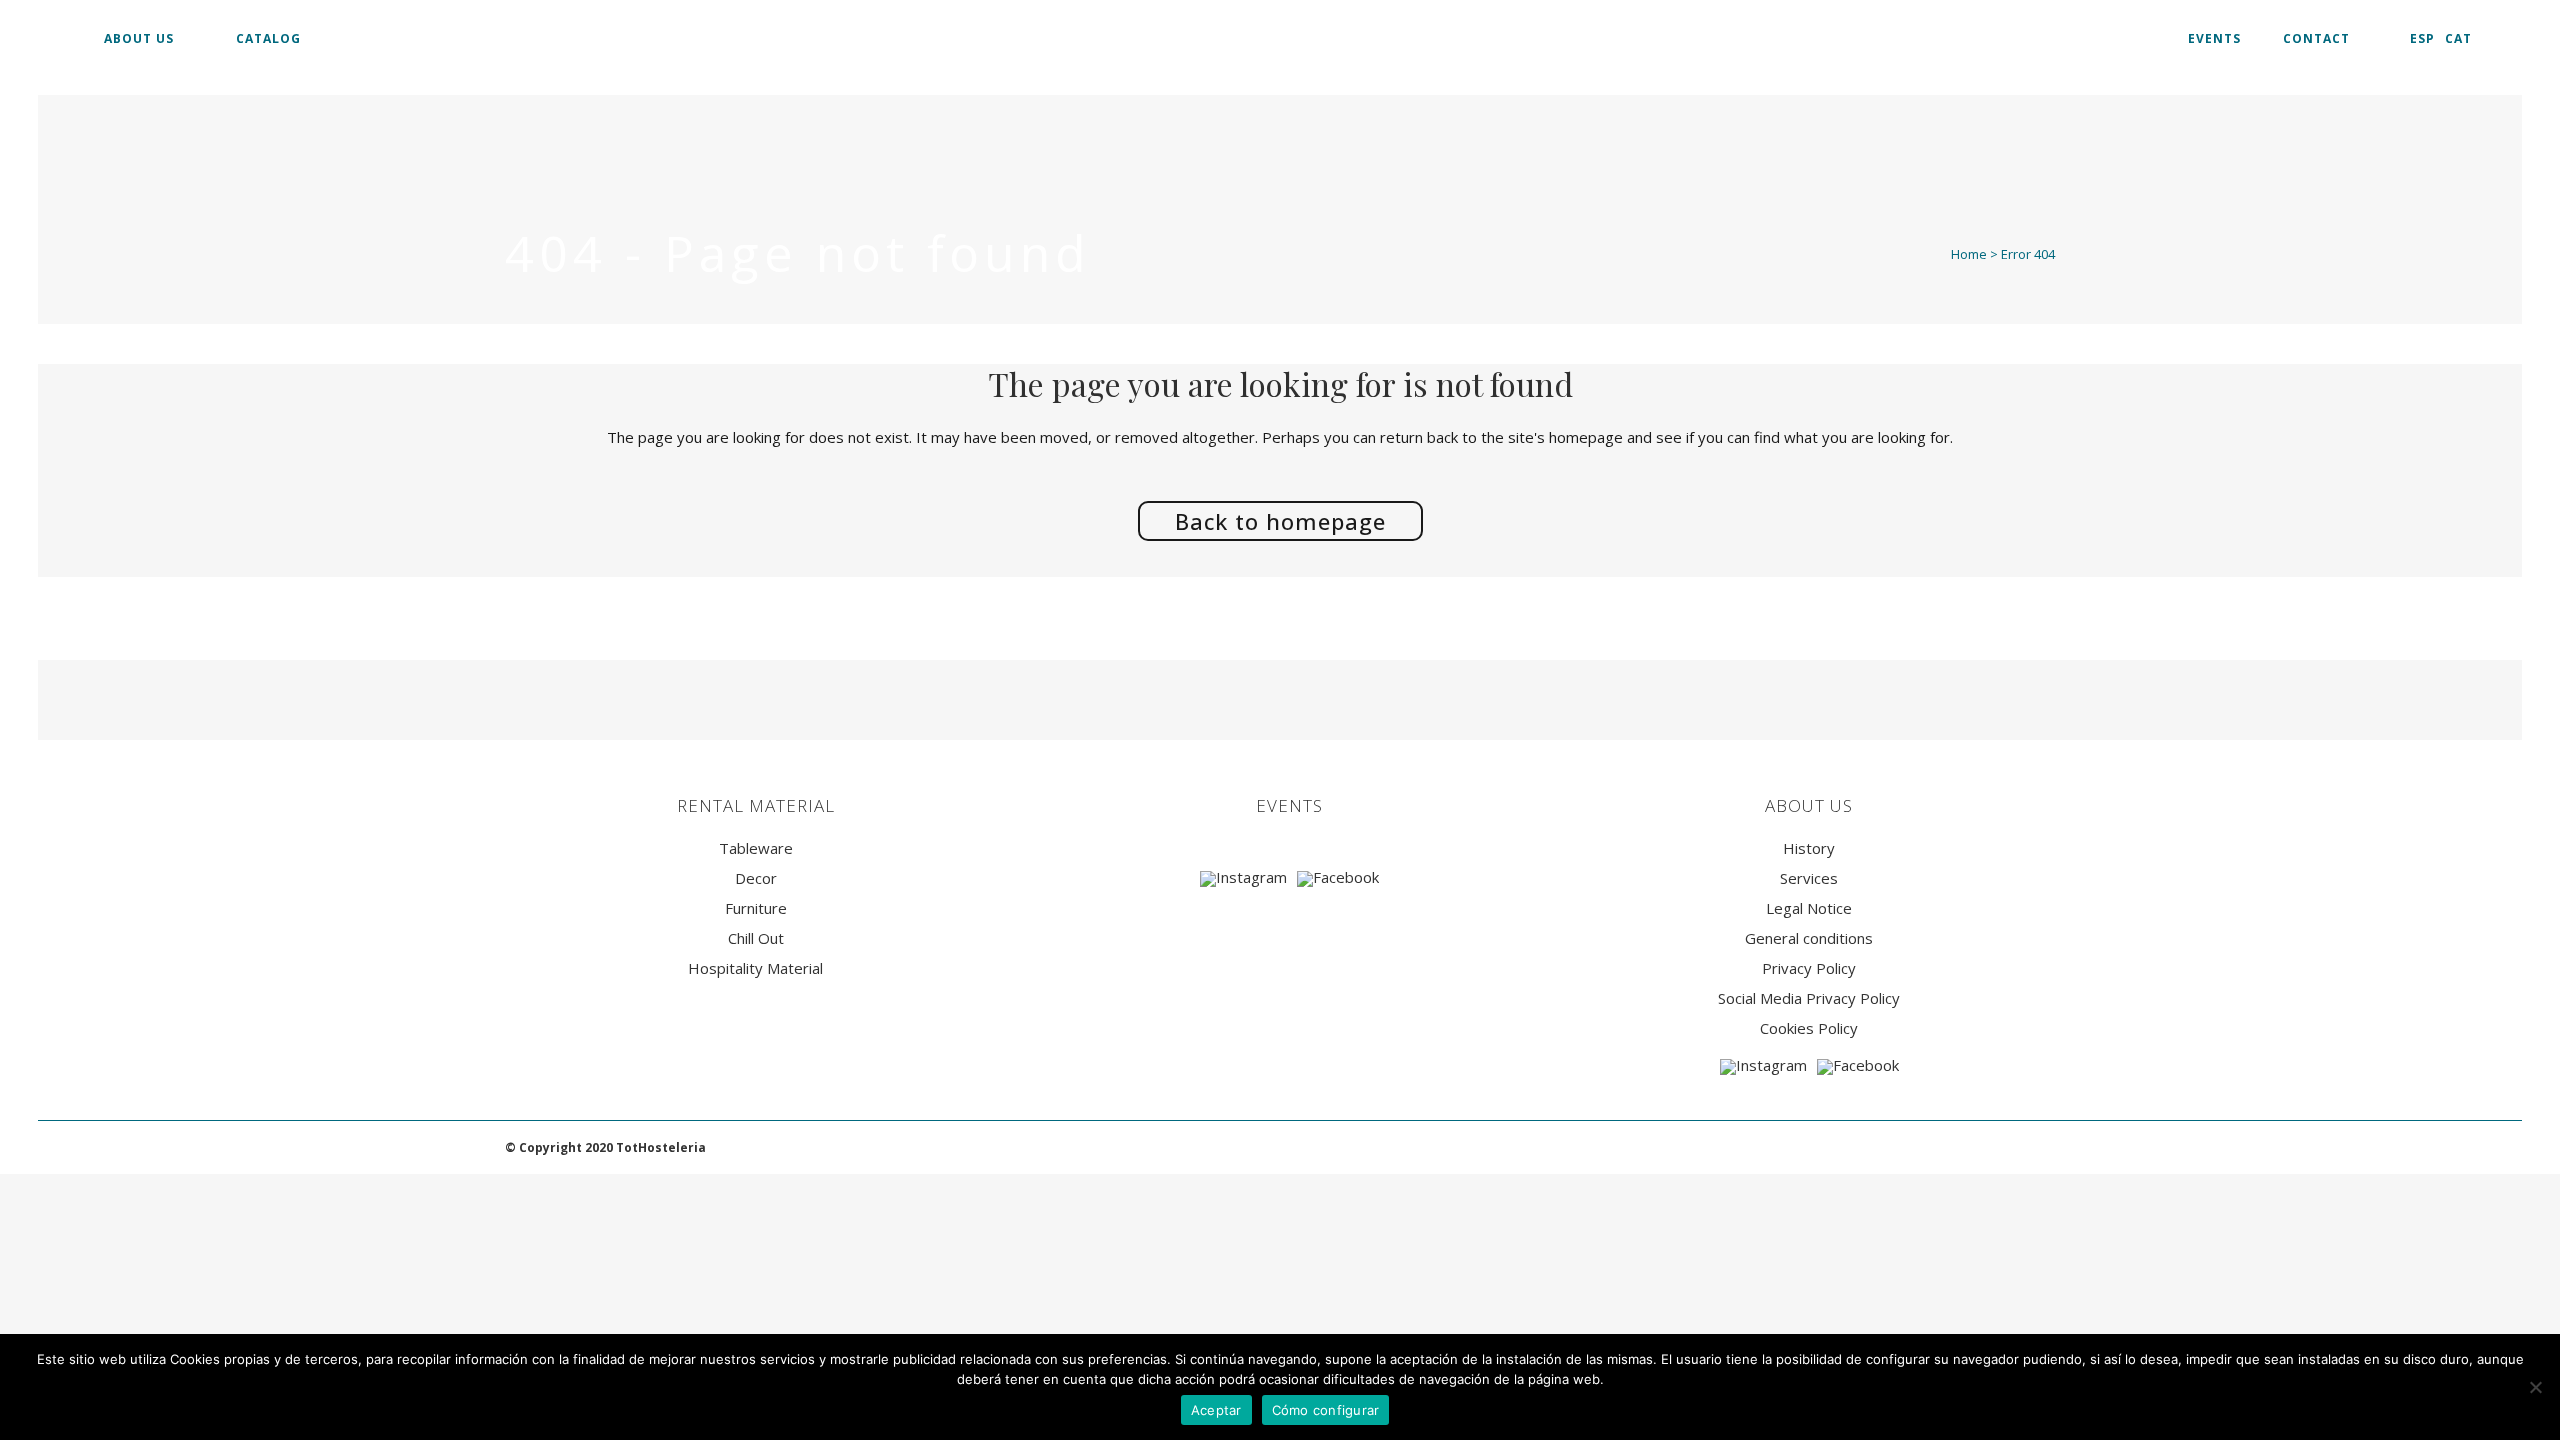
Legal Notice (1809, 908)
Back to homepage (1280, 521)
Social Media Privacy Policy (1809, 998)
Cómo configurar (1326, 1410)
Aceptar (1216, 1410)
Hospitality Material (755, 968)
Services (1809, 878)
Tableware (756, 848)
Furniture (756, 908)
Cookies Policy (1809, 1028)
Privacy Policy (1809, 968)
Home (1969, 254)
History (1809, 848)
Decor (756, 878)
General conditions (1809, 938)
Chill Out (756, 938)
